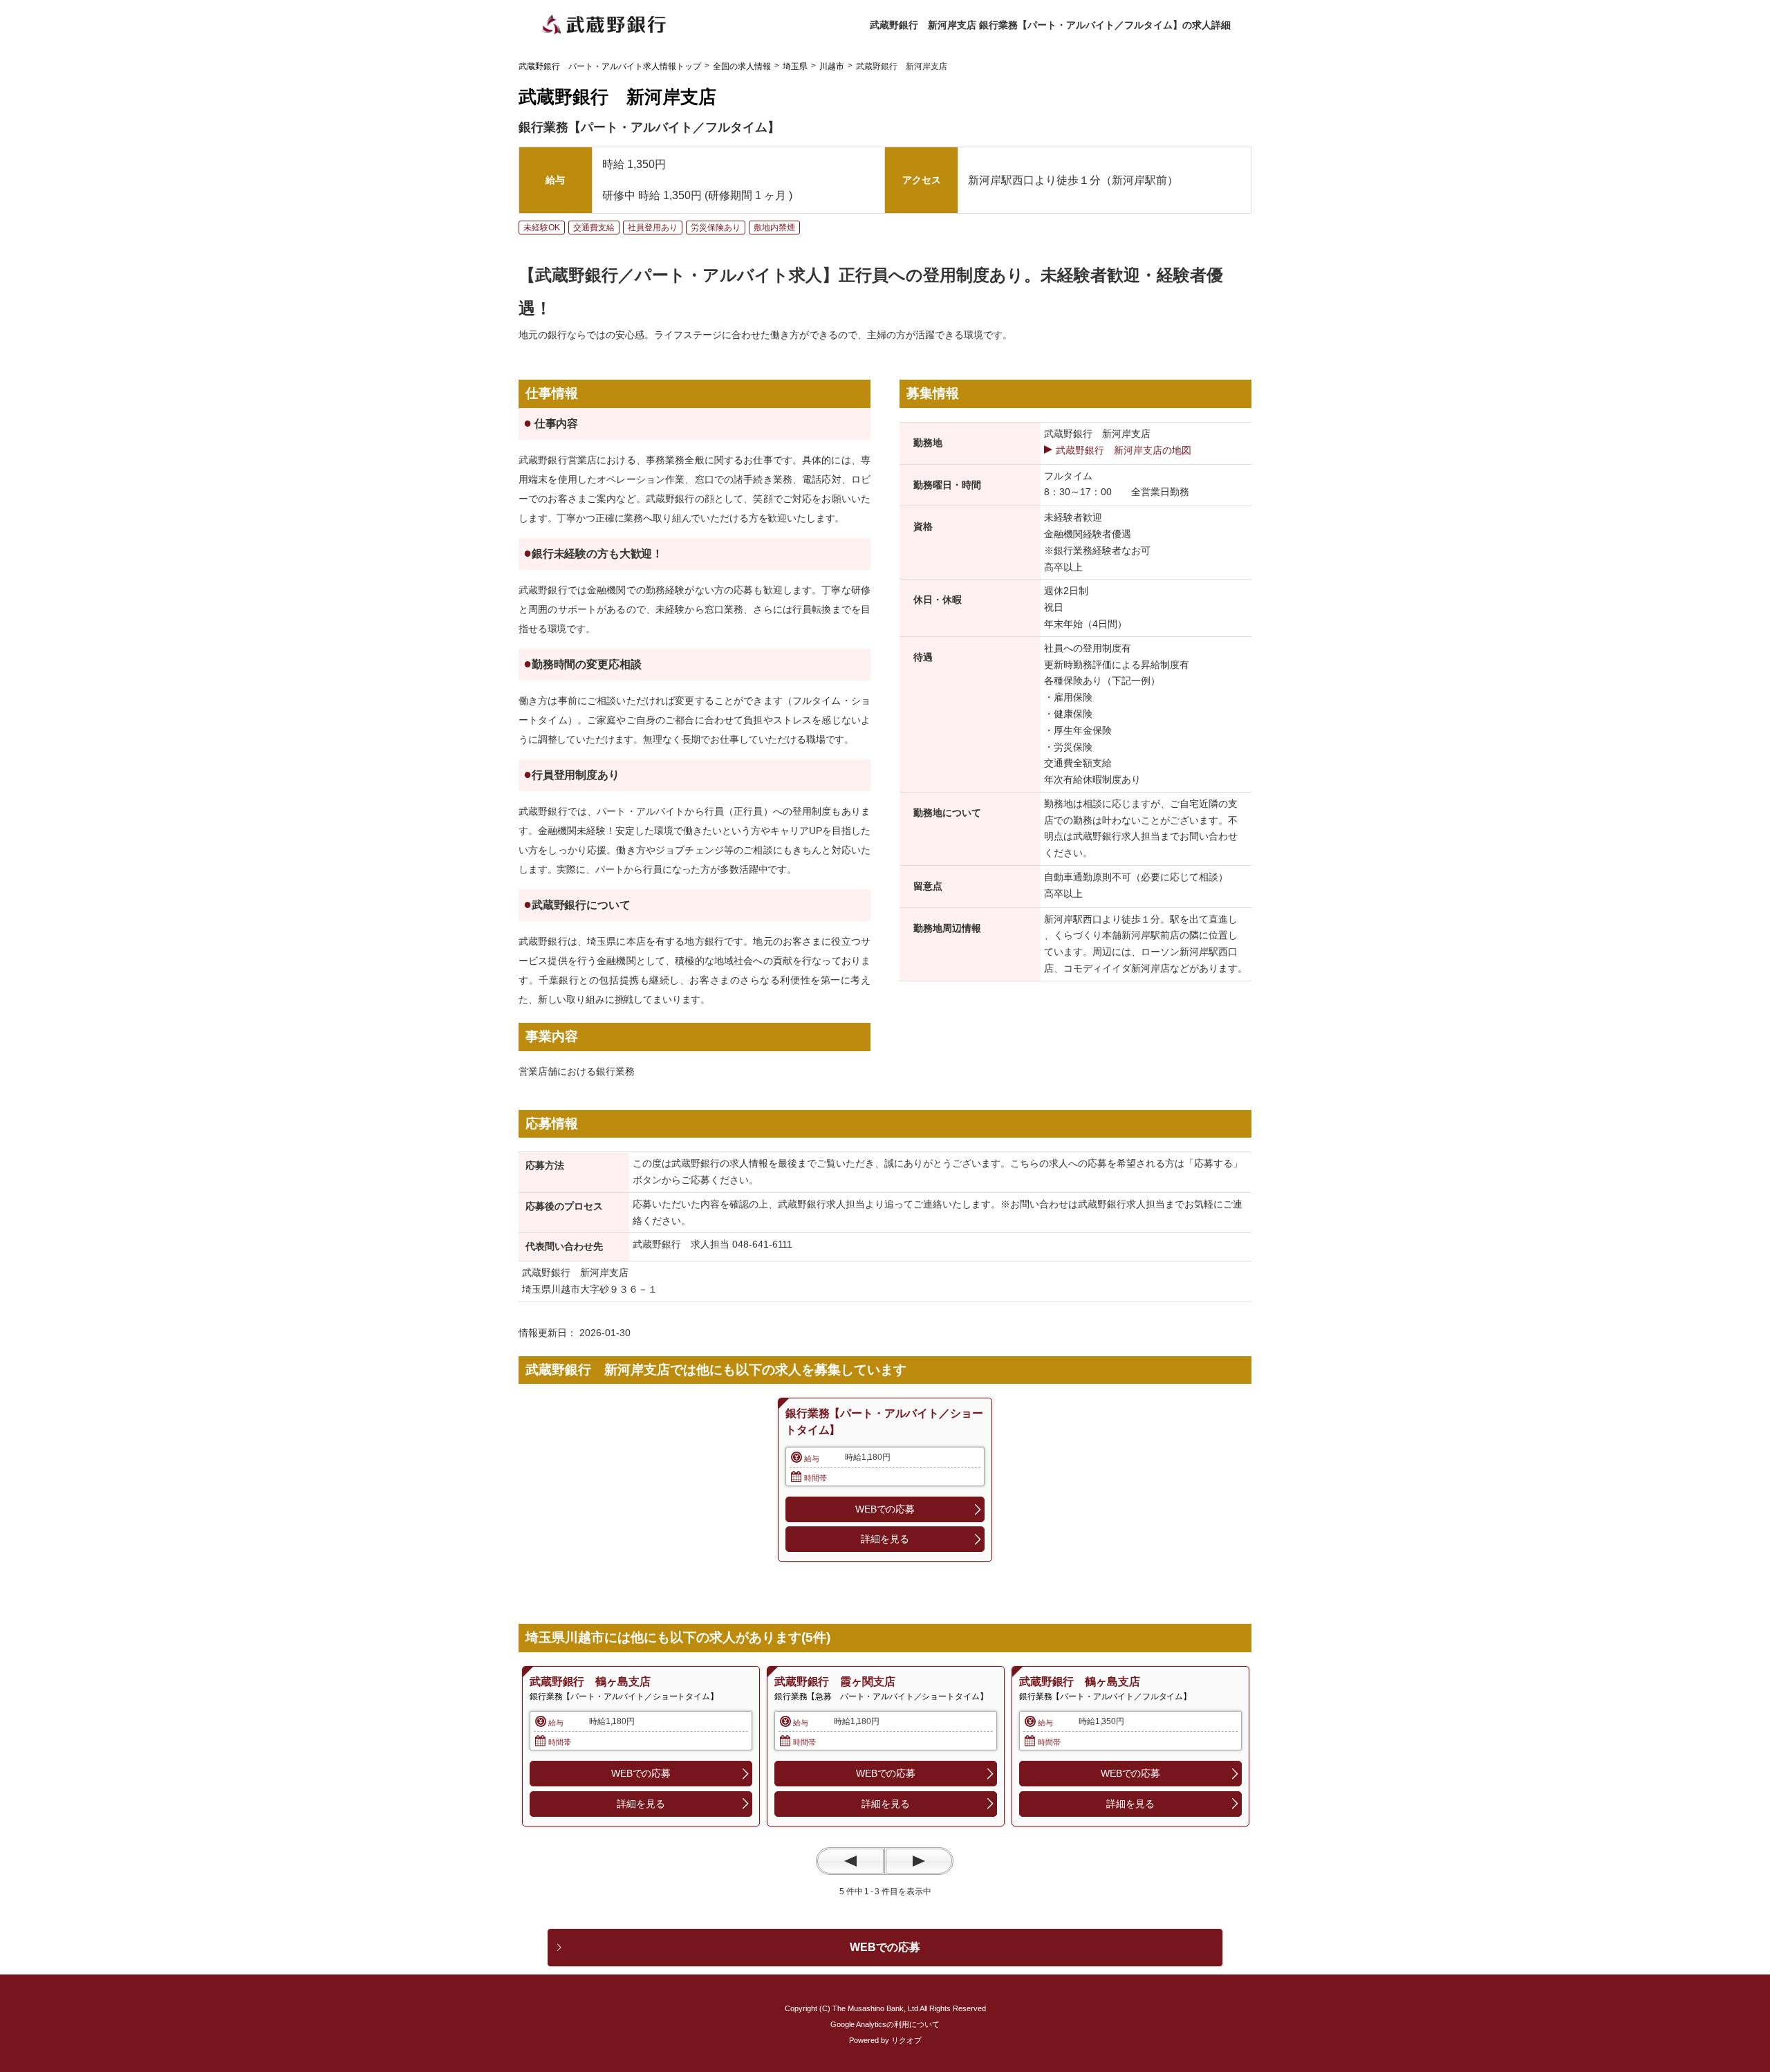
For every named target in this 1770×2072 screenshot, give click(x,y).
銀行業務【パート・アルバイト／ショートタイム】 (884, 1422)
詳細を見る (885, 1539)
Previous (850, 1861)
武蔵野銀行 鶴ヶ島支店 (590, 1682)
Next (919, 1861)
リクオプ (906, 2040)
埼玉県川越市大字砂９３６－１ (590, 1289)
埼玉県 (795, 66)
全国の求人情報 (742, 66)
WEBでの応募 (885, 1509)
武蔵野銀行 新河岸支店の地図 (1124, 450)
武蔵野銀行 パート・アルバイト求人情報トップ (610, 66)
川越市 (832, 66)
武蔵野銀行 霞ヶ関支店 (835, 1682)
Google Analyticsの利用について (885, 2024)
